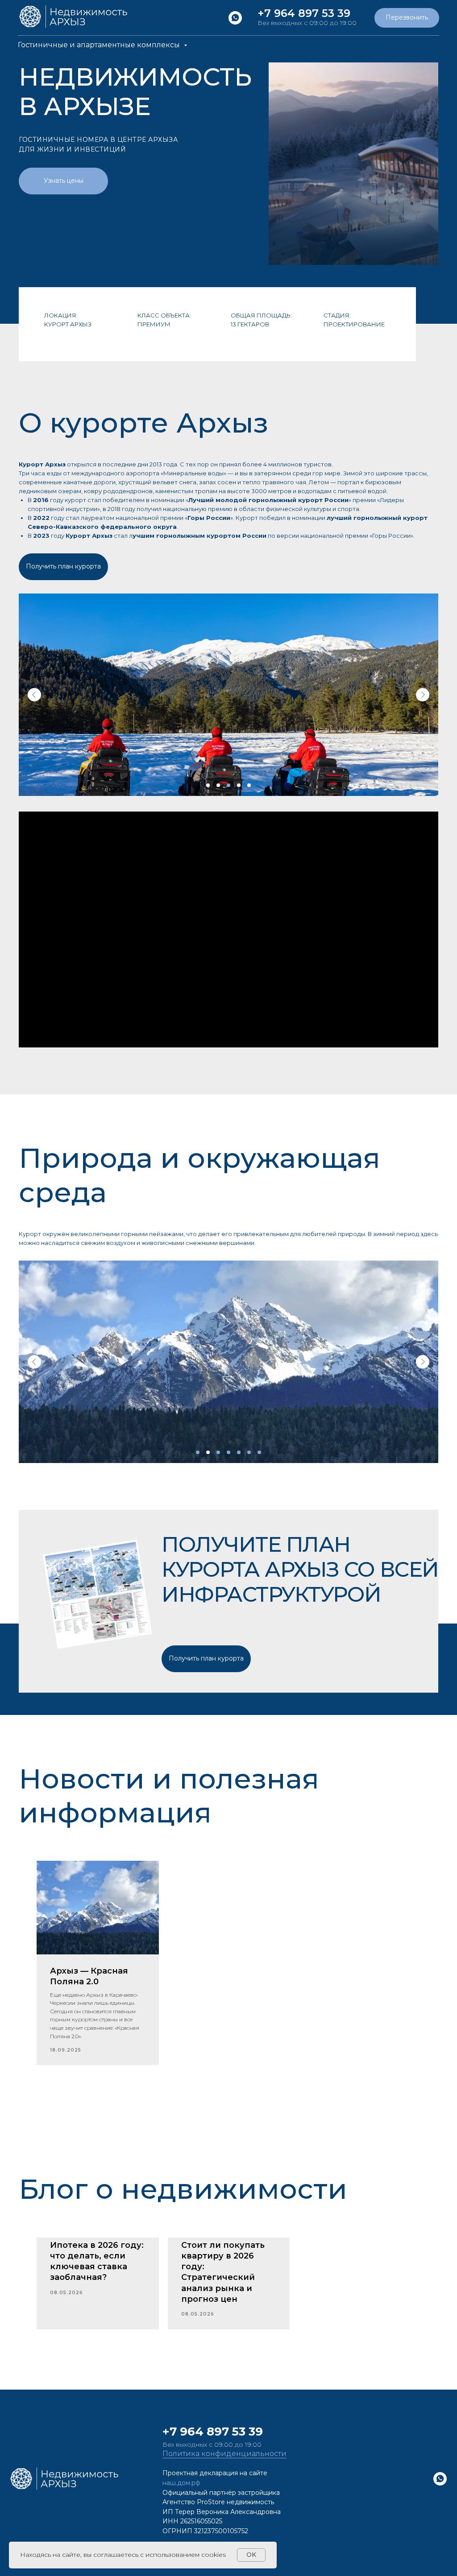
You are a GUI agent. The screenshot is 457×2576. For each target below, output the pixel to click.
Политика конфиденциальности (224, 2454)
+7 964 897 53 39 (304, 13)
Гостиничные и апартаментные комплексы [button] (100, 45)
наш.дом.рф (181, 2483)
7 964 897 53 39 (216, 2432)
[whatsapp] (235, 18)
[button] (407, 18)
